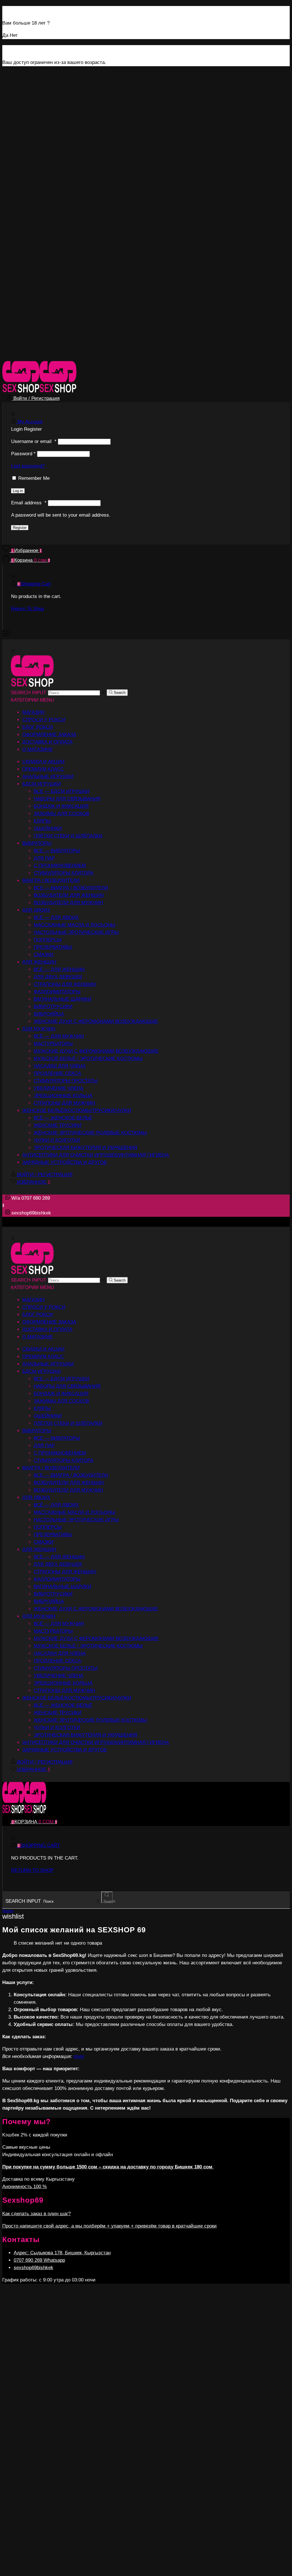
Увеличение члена (58, 1088)
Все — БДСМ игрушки (61, 791)
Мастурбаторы (53, 1044)
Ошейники (48, 828)
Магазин (33, 712)
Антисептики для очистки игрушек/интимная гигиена (96, 1155)
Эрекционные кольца (63, 1096)
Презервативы (53, 947)
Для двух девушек (58, 977)
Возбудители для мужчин (68, 903)
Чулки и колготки (57, 1140)
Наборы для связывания (67, 799)
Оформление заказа (49, 735)
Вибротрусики (53, 1007)
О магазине (37, 749)
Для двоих (36, 910)
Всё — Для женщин (59, 969)
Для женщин (39, 962)
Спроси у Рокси (44, 720)
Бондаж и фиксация (61, 806)
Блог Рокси (37, 727)
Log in (18, 491)
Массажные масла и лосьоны (74, 925)
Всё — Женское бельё (63, 1118)
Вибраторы (37, 843)
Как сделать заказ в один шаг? (36, 2214)
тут (79, 2056)
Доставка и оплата (47, 742)
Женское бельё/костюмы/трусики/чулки (77, 1110)
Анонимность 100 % (25, 2187)
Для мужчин (39, 1029)
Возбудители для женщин (69, 895)
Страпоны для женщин (65, 984)
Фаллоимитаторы (57, 992)
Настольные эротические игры (76, 932)
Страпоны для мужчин (64, 1103)
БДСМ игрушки (41, 784)
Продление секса (57, 1073)
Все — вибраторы (57, 851)
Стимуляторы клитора (63, 873)
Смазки (43, 955)
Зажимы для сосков (61, 814)
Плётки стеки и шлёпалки (68, 836)
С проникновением (60, 866)
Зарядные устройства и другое (65, 1162)
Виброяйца (49, 1014)
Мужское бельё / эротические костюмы (88, 1059)
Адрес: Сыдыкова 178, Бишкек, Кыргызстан (62, 2253)
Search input (29, 693)
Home (8, 1911)
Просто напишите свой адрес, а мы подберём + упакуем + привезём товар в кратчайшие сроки (109, 2226)
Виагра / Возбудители (51, 880)
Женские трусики (57, 1125)
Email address (29, 503)
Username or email (34, 441)
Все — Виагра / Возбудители (71, 888)
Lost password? (28, 466)
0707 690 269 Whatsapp (39, 2260)
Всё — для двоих (56, 918)
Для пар (44, 858)
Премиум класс (43, 769)
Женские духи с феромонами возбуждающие (96, 1021)
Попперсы (48, 940)
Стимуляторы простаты (66, 1081)
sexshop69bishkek (34, 2268)
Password (23, 454)
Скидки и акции (43, 762)
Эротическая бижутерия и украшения (85, 1148)
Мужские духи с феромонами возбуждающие (96, 1051)
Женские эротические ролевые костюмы (90, 1133)
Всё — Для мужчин (59, 1036)
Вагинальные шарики (62, 999)
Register (20, 528)
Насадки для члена (60, 1066)
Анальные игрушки (48, 777)
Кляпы (42, 821)
